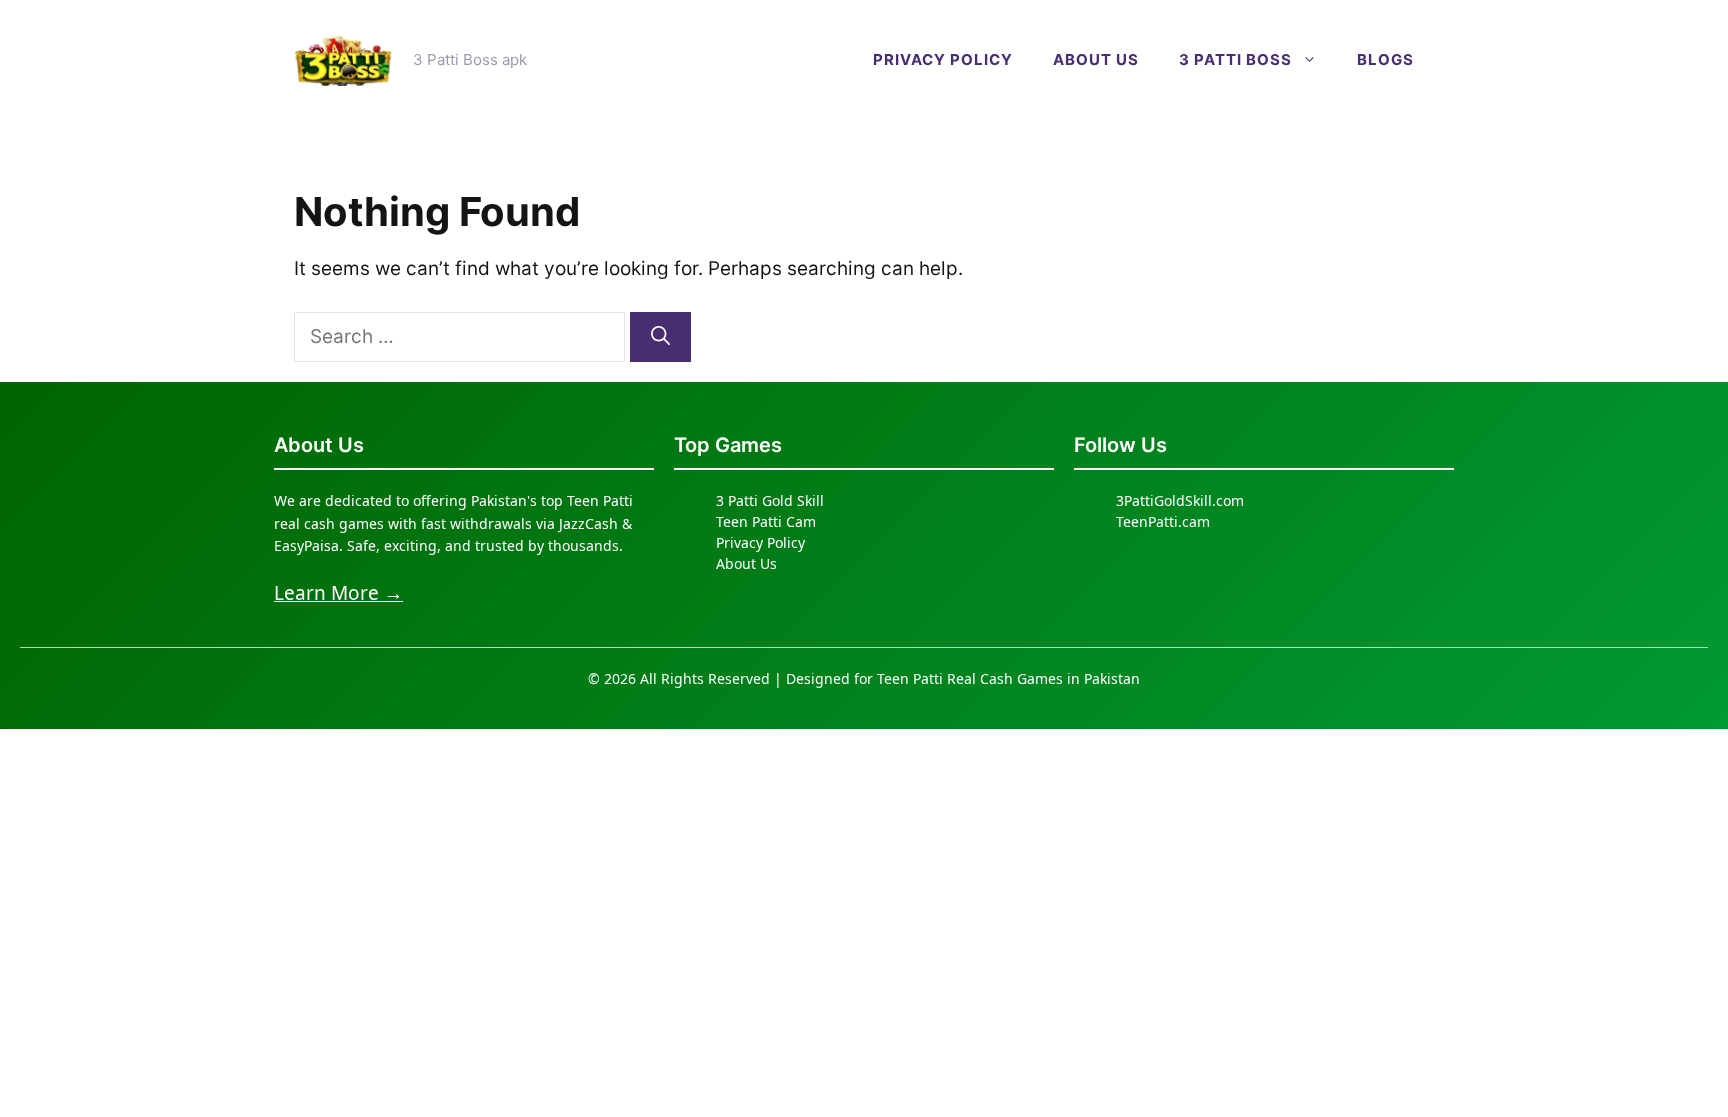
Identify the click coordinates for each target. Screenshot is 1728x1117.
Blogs (1385, 59)
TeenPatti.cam (1163, 521)
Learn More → (338, 593)
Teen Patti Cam (766, 521)
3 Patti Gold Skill (770, 500)
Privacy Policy (943, 59)
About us (1096, 59)
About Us (746, 563)
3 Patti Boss (1235, 59)
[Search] (660, 337)
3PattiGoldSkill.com (1180, 500)
